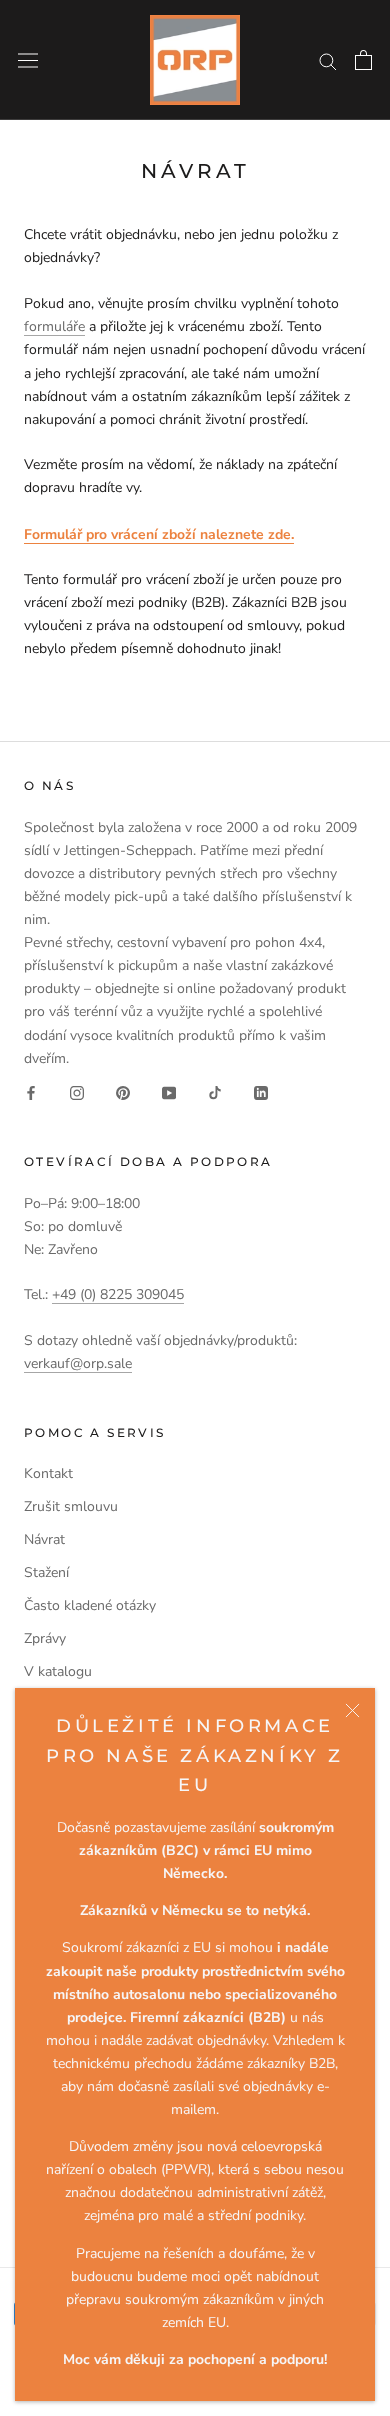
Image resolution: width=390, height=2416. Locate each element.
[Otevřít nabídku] (28, 59)
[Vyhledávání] (328, 60)
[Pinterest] (123, 1092)
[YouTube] (169, 1092)
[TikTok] (215, 1092)
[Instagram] (77, 1092)
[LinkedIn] (261, 1092)
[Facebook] (31, 1092)
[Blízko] (352, 1710)
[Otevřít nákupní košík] (363, 60)
